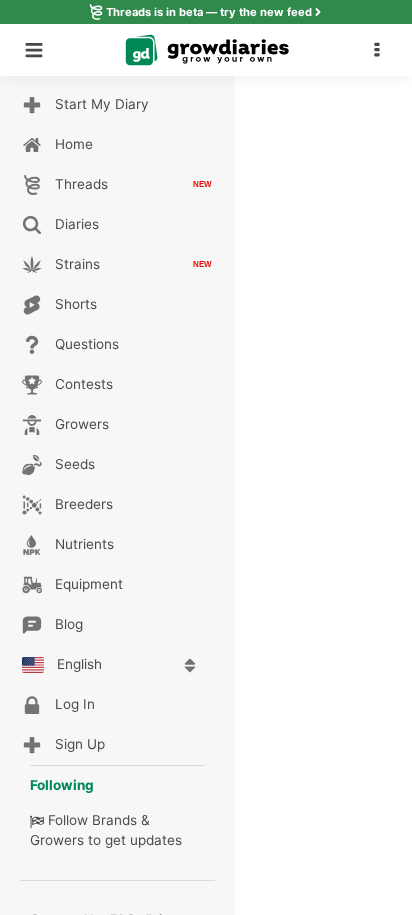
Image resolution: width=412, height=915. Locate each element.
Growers (57, 840)
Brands (114, 820)
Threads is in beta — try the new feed (209, 12)
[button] (382, 50)
